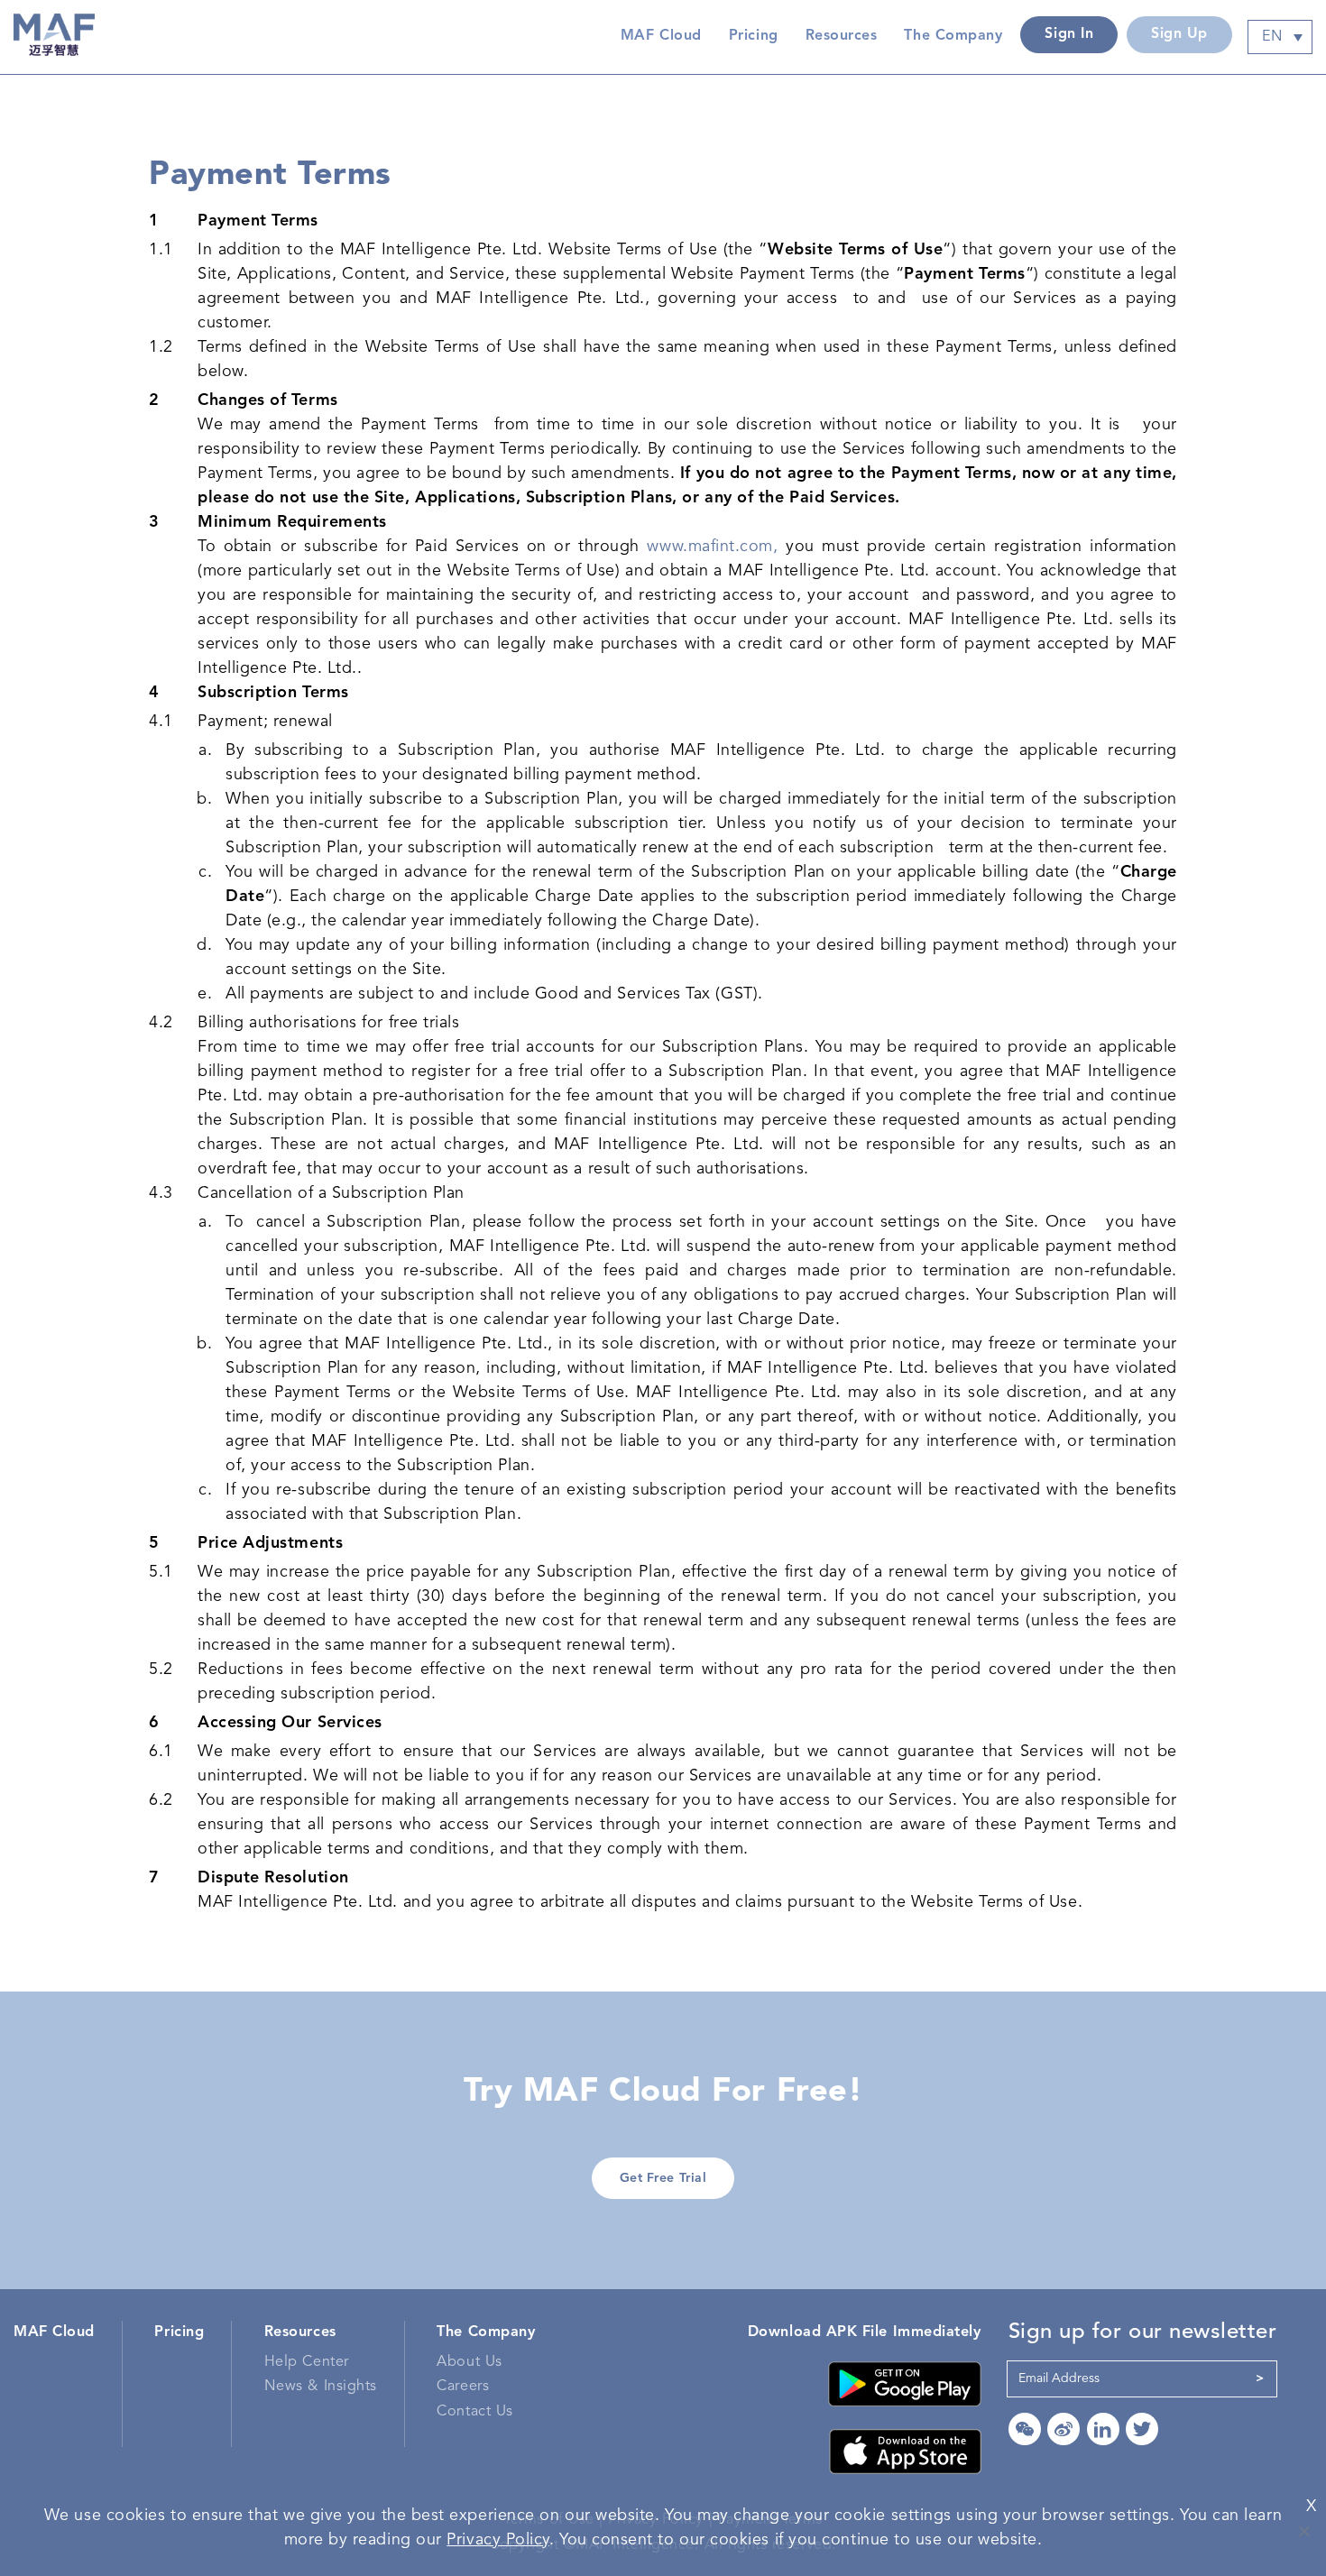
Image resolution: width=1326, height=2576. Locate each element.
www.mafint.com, (712, 547)
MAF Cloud (661, 36)
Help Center (307, 2362)
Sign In (1069, 34)
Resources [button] (842, 36)
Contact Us (474, 2412)
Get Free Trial (663, 2178)
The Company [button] (953, 36)
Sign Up (1179, 34)
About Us (469, 2362)
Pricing (754, 36)
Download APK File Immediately (865, 2332)
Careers (463, 2387)
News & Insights (321, 2387)
